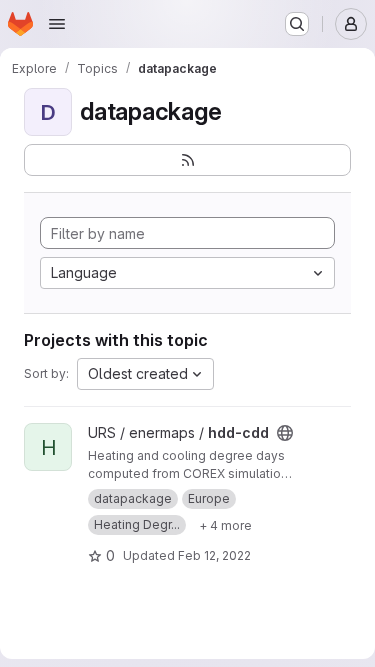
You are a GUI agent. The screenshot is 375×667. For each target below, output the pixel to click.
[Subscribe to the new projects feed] (187, 160)
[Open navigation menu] (57, 24)
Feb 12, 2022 (214, 555)
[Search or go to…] (297, 24)
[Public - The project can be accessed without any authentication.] (285, 433)
